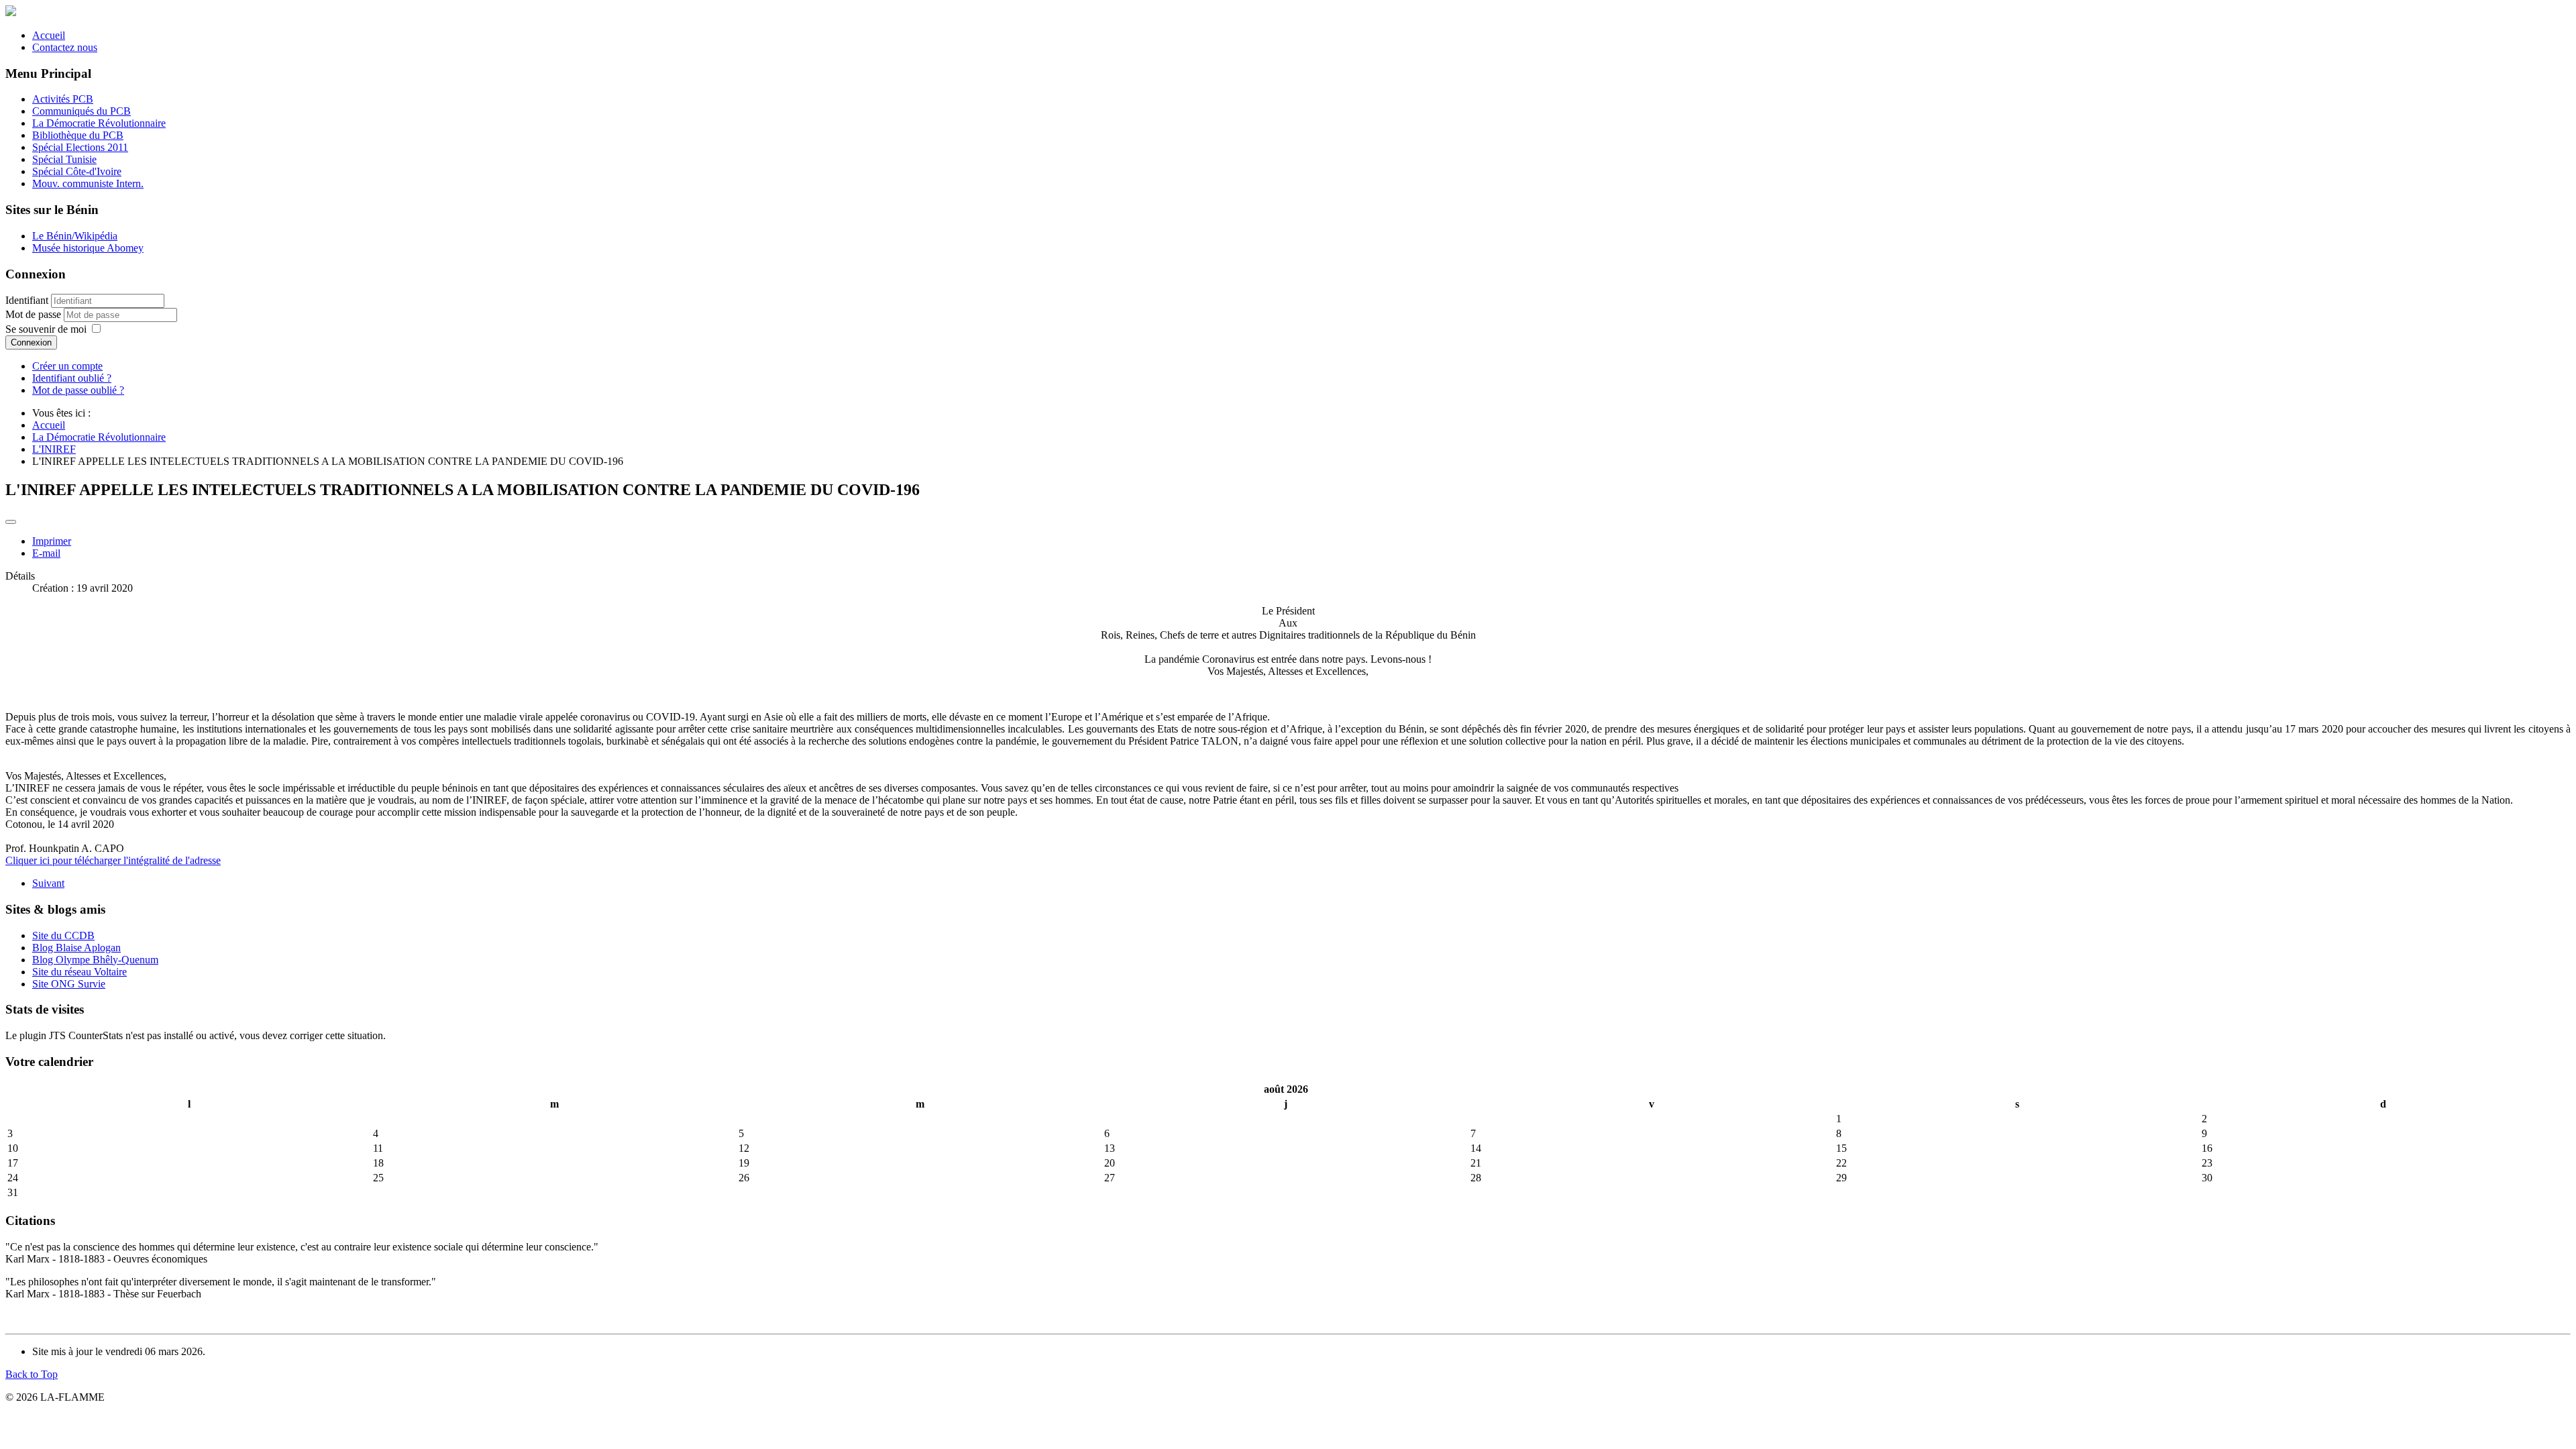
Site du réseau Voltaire (79, 972)
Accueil (49, 35)
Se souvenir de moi (46, 329)
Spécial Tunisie (64, 159)
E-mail (46, 553)
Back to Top (32, 1374)
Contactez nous (65, 47)
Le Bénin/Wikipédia (75, 236)
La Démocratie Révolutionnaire (99, 123)
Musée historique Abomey (88, 248)
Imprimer (52, 541)
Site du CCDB (63, 935)
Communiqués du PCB (82, 111)
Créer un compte (67, 366)
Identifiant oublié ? (72, 378)
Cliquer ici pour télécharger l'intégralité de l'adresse (113, 860)
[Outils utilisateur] (11, 522)
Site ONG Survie (69, 984)
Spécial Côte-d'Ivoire (77, 171)
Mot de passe (35, 314)
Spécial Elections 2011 (80, 147)
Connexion (31, 342)
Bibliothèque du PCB (78, 135)
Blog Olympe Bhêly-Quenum (95, 960)
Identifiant (27, 300)
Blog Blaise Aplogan (76, 948)
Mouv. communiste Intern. (88, 183)
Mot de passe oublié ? (78, 390)
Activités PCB (63, 99)
